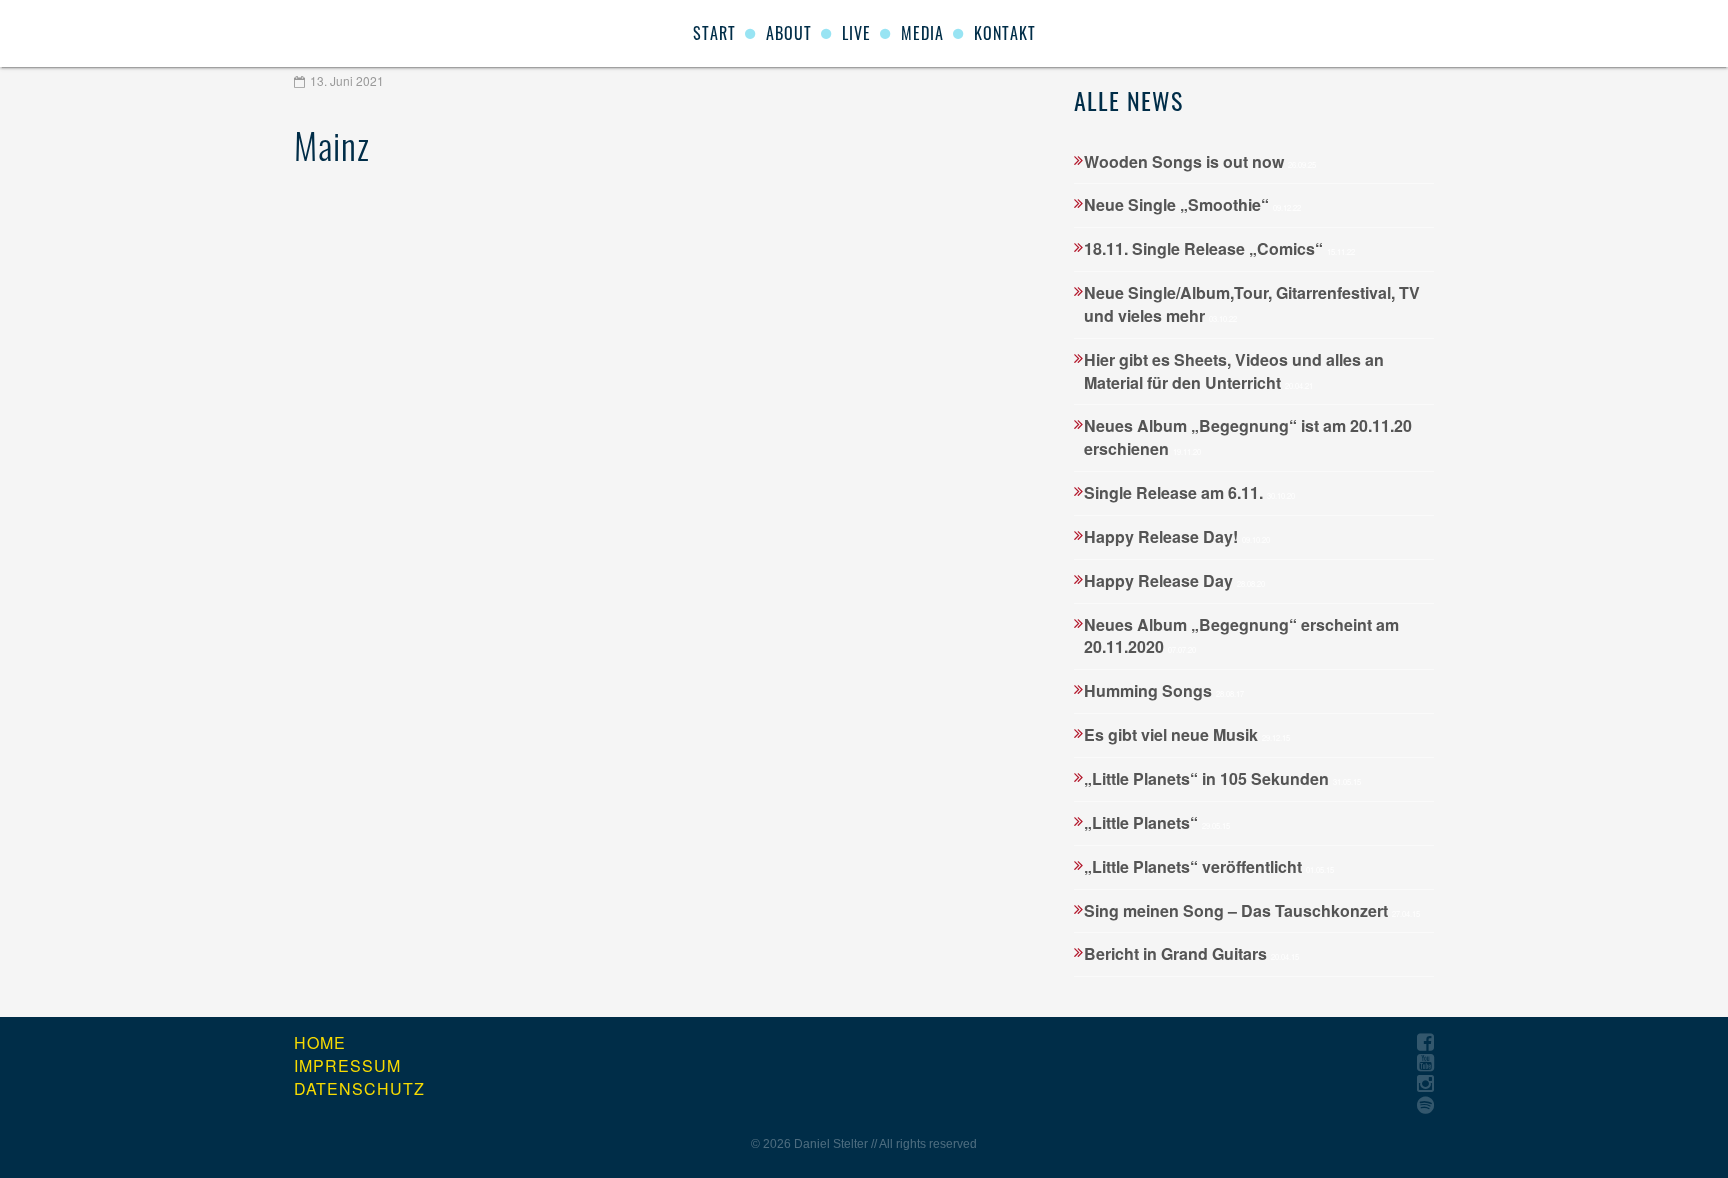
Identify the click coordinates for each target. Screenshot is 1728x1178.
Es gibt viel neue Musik (1187, 734)
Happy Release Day (1174, 580)
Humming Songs (1164, 690)
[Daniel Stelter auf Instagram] (1425, 1084)
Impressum (347, 1066)
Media (922, 33)
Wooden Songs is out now (1200, 161)
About (789, 33)
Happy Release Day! (1177, 536)
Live (856, 33)
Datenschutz (359, 1089)
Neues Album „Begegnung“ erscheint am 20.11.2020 (1241, 636)
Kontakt (1005, 33)
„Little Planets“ (1157, 822)
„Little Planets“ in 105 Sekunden (1222, 778)
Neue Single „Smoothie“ (1192, 204)
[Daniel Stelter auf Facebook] (1425, 1042)
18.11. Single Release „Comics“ (1219, 248)
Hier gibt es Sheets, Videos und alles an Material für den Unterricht (1234, 371)
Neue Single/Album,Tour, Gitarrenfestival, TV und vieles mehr (1252, 304)
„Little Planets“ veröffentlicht (1209, 866)
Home (320, 1043)
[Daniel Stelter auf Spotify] (1425, 1105)
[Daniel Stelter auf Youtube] (1425, 1063)
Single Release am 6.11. (1189, 492)
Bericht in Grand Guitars (1191, 953)
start (714, 33)
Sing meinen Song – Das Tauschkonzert (1252, 910)
